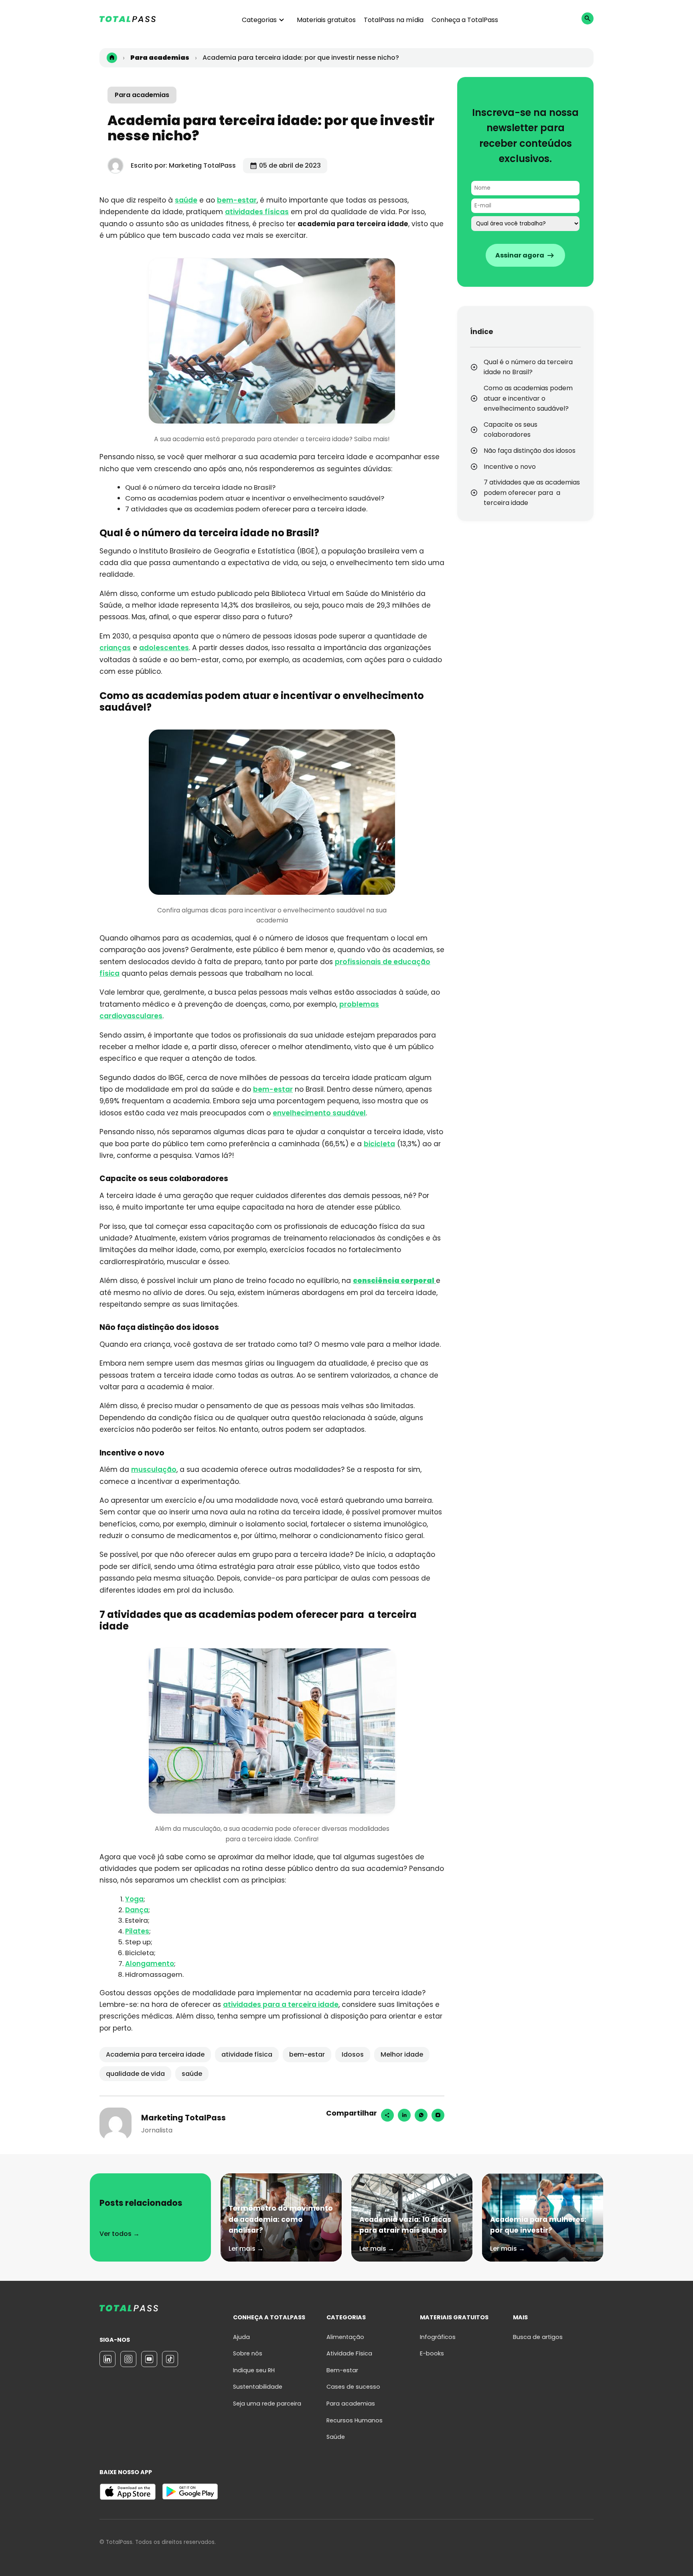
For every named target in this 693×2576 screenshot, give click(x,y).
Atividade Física (349, 2353)
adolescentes (164, 648)
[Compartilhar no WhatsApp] (421, 2115)
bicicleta (379, 1144)
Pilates (137, 1931)
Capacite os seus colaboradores (511, 430)
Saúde (336, 2437)
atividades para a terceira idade (281, 2004)
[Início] (112, 58)
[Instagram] (438, 2115)
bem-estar (237, 200)
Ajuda (241, 2337)
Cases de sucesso (353, 2387)
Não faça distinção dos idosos (530, 451)
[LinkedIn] (107, 2359)
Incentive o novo (510, 467)
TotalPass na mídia (394, 20)
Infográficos (438, 2337)
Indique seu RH (254, 2370)
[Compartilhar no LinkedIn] (404, 2115)
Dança (137, 1910)
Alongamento (150, 1964)
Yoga (134, 1899)
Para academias (142, 95)
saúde (186, 200)
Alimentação (345, 2337)
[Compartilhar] (387, 2115)
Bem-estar (342, 2370)
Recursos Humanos (355, 2420)
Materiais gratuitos (326, 20)
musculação (154, 1469)
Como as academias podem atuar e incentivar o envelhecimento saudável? (528, 398)
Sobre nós (248, 2353)
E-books (432, 2353)
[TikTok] (170, 2359)
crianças (115, 648)
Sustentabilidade (258, 2387)
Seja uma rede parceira (267, 2404)
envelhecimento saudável (319, 1113)
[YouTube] (149, 2359)
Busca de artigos (538, 2337)
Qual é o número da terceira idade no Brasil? (528, 367)
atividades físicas (257, 212)
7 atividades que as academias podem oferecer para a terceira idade (532, 493)
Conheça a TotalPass (465, 20)
